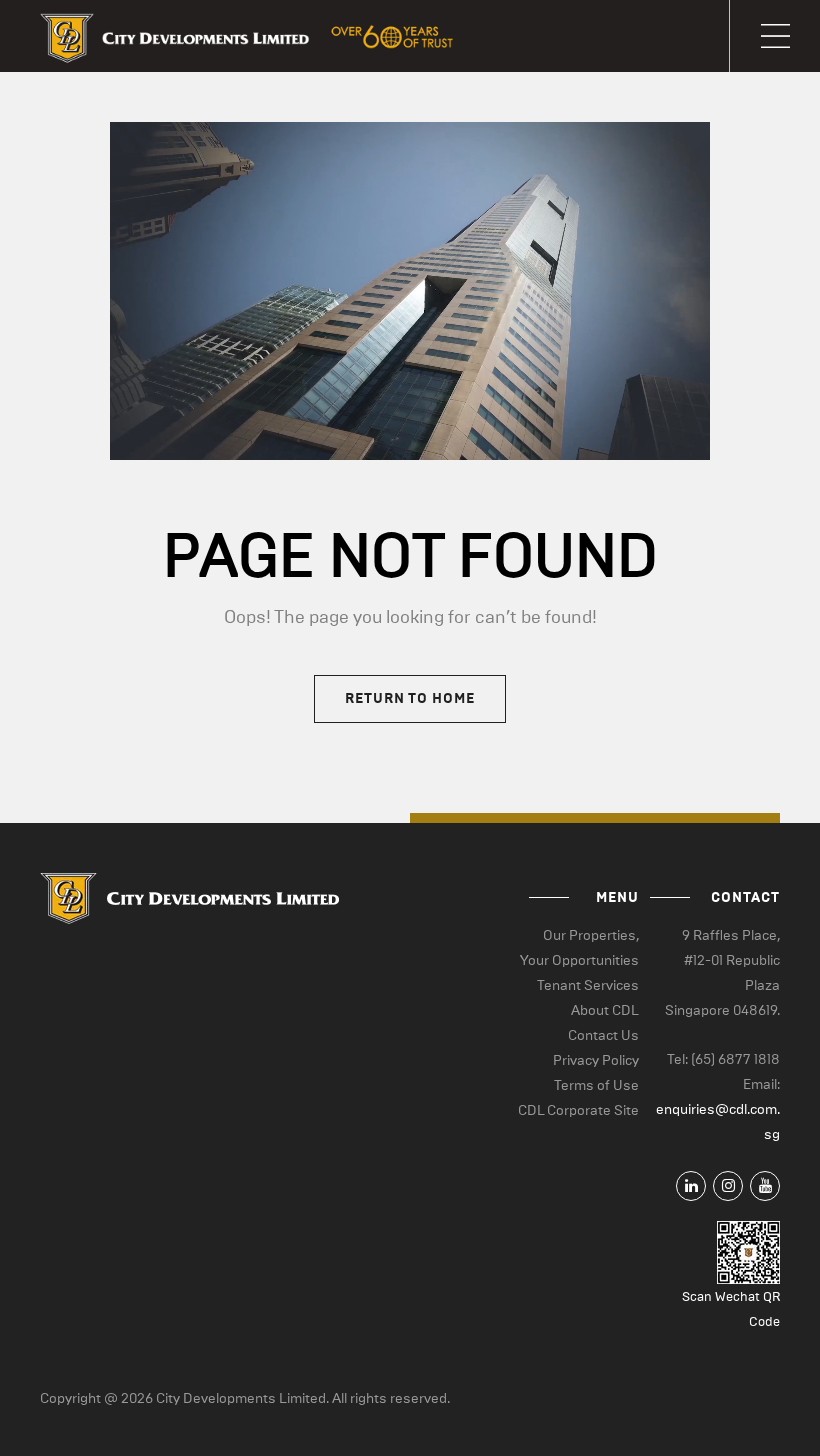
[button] (774, 36)
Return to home (410, 698)
